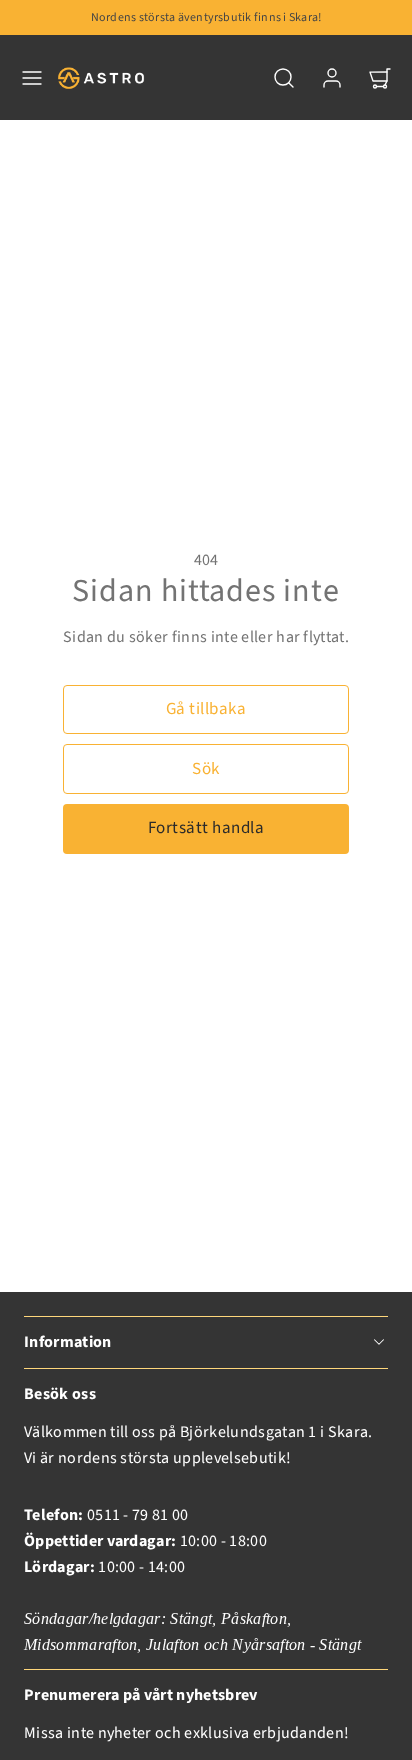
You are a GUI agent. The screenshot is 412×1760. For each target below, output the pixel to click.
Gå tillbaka (206, 709)
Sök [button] (206, 769)
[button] (32, 78)
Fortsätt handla (206, 828)
